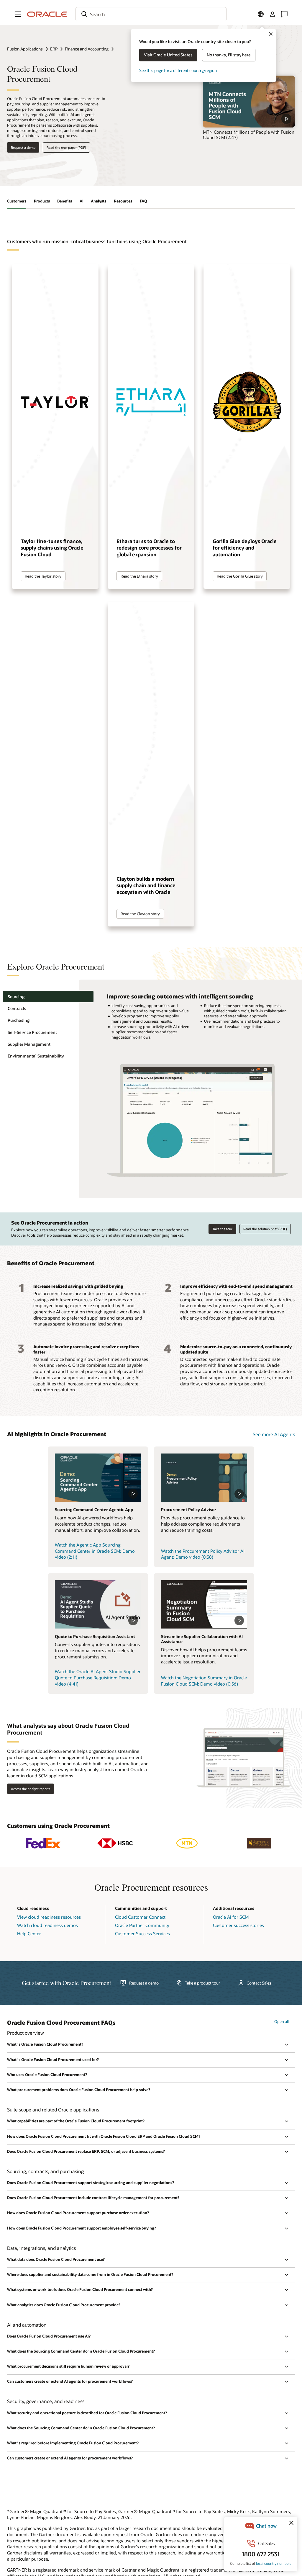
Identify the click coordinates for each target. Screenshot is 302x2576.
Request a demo (23, 147)
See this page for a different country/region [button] (178, 70)
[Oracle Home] (47, 14)
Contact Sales (259, 1983)
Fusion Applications (25, 49)
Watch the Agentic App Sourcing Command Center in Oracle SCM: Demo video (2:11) (95, 1551)
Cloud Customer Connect (140, 1917)
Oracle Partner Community (142, 1925)
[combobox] (151, 14)
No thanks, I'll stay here (229, 55)
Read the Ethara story (139, 576)
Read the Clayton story (140, 914)
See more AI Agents (274, 1434)
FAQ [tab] (143, 201)
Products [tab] (42, 201)
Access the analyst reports (31, 1789)
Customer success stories (238, 1925)
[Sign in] (273, 14)
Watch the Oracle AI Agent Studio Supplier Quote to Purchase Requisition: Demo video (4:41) (98, 1677)
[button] (18, 14)
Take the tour (222, 1229)
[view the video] (249, 102)
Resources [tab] (123, 201)
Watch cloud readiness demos (47, 1925)
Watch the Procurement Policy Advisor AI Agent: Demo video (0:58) (203, 1554)
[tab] (48, 997)
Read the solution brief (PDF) (265, 1229)
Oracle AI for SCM (231, 1917)
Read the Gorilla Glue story (240, 576)
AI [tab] (82, 201)
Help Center (29, 1933)
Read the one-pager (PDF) (66, 147)
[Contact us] (284, 14)
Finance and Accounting (87, 49)
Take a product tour (202, 1983)
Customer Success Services (142, 1933)
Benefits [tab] (65, 201)
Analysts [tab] (99, 201)
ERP (54, 49)
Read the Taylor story (43, 576)
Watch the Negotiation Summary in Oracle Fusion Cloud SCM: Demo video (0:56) (204, 1681)
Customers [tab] (17, 201)
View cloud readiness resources (49, 1917)
